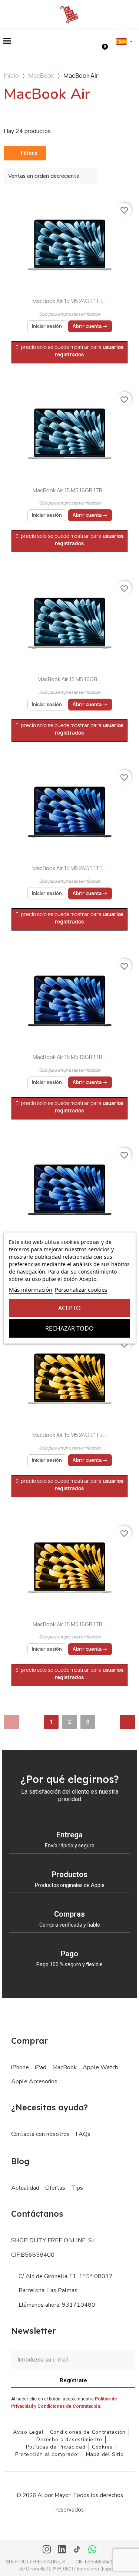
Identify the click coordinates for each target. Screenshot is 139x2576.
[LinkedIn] (62, 2550)
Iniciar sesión (47, 326)
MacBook (41, 76)
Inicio (11, 76)
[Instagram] (47, 2550)
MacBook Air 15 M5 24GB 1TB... (70, 301)
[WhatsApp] (92, 2550)
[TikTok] (77, 2550)
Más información (31, 1289)
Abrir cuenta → (90, 326)
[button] (7, 41)
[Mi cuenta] (97, 41)
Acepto (69, 1308)
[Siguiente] (128, 1722)
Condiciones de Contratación (69, 2406)
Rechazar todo (69, 1328)
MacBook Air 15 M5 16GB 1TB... (70, 490)
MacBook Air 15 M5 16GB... (69, 679)
